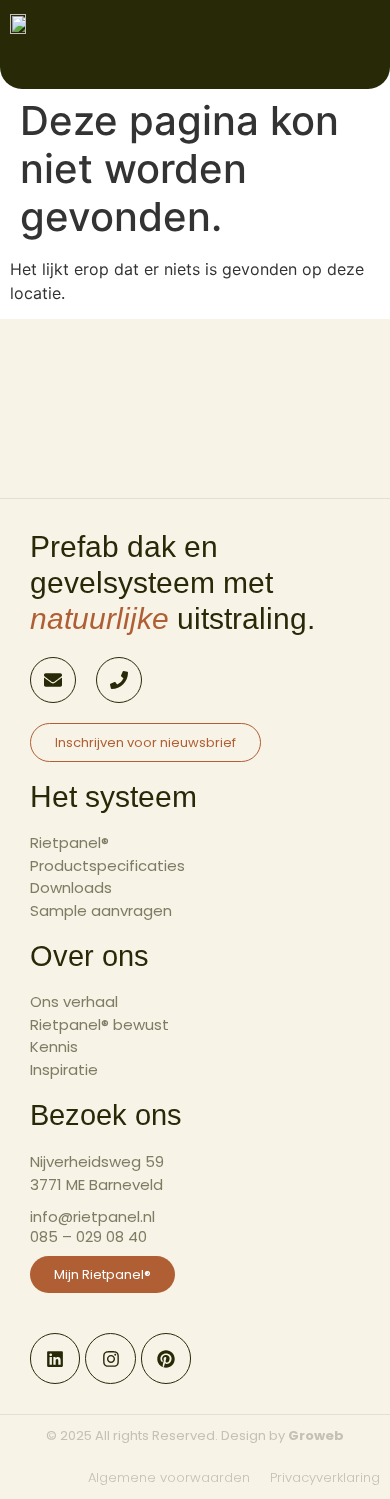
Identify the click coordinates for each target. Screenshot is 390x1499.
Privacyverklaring (325, 1477)
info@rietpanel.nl (92, 1216)
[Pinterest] (166, 1358)
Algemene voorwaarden (169, 1477)
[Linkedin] (55, 1358)
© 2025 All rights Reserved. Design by (195, 1435)
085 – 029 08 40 (88, 1236)
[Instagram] (110, 1358)
